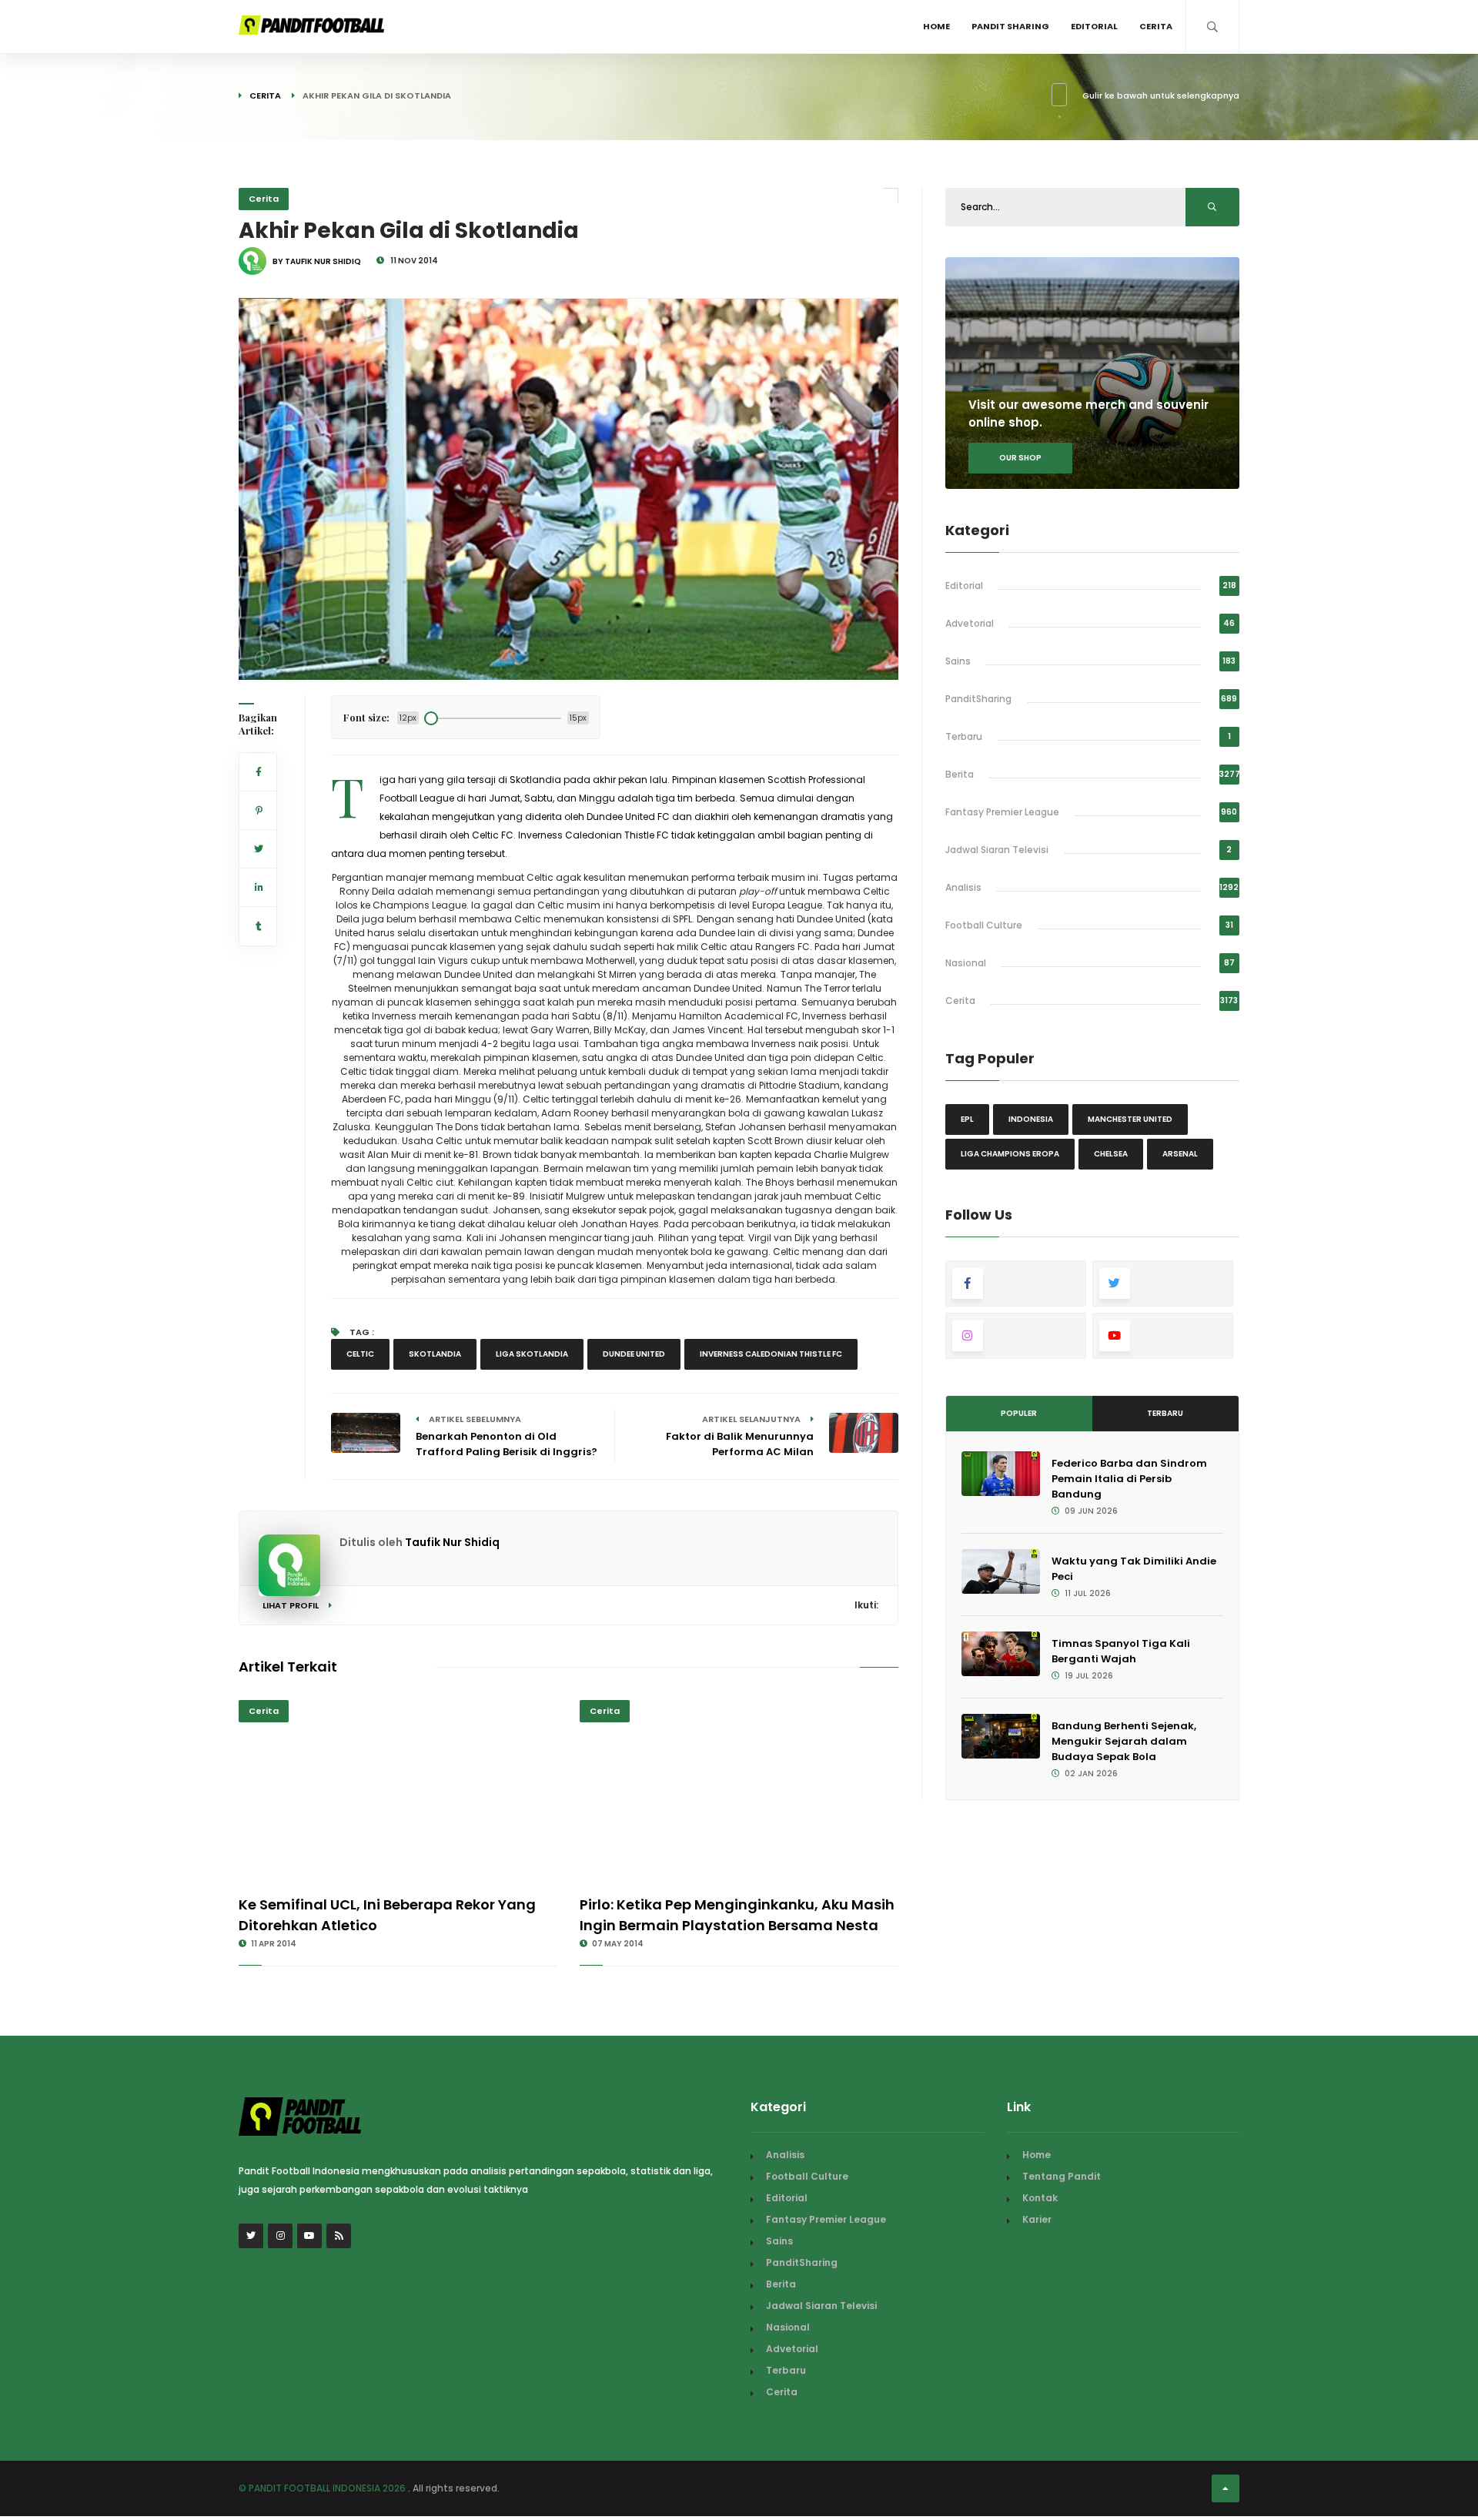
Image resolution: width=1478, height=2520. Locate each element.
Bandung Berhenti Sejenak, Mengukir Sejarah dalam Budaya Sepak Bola (1124, 1741)
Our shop (1020, 458)
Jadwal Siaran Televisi (997, 850)
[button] (262, 658)
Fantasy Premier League (1002, 812)
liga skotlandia (532, 1354)
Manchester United (1130, 1119)
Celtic (360, 1354)
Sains (958, 661)
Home (936, 26)
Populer (1019, 1413)
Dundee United (634, 1354)
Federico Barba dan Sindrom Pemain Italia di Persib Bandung (1129, 1479)
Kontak (1040, 2198)
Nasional (966, 963)
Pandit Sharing (1010, 26)
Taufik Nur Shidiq (452, 1542)
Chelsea (1111, 1154)
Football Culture (984, 925)
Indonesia (1031, 1119)
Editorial (1094, 26)
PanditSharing (978, 699)
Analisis (963, 887)
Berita (960, 774)
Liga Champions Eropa (1010, 1154)
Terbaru (964, 736)
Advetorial (970, 623)
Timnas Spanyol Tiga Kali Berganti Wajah (1121, 1651)
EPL (967, 1119)
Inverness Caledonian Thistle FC (771, 1354)
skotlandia (435, 1354)
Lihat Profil (292, 1605)
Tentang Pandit (1062, 2176)
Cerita (1156, 26)
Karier (1037, 2219)
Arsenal (1180, 1154)
